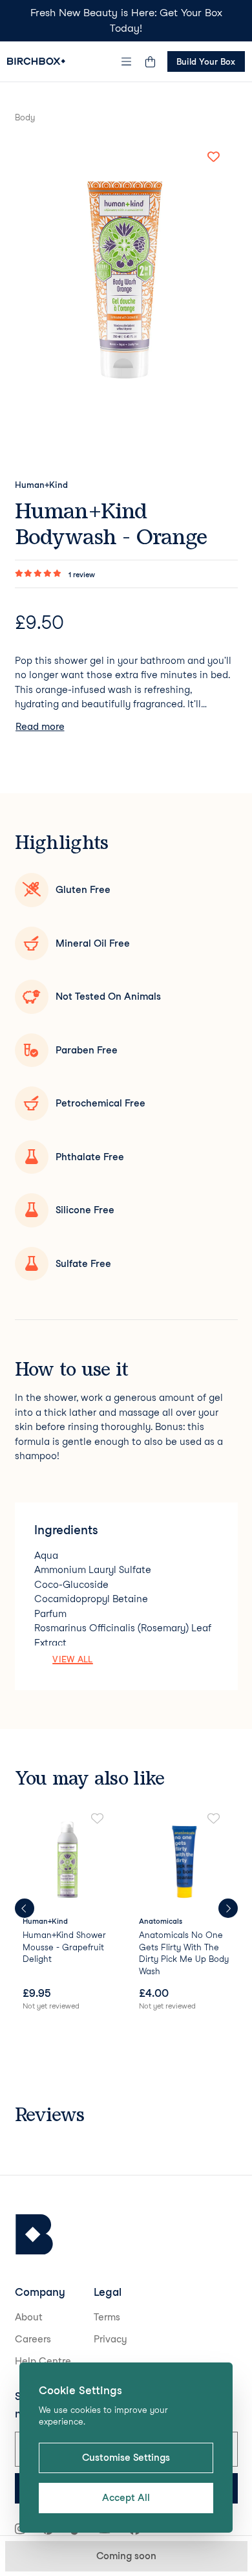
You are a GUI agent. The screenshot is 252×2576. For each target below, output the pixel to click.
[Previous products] (25, 1908)
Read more (40, 727)
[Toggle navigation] (126, 61)
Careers (33, 2339)
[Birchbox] (34, 2235)
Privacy (110, 2339)
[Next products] (228, 1908)
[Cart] (151, 61)
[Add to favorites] (214, 157)
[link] (68, 1913)
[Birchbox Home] (36, 61)
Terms (107, 2317)
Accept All (126, 2498)
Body (25, 117)
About (29, 2317)
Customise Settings (126, 2458)
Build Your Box (206, 61)
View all (73, 1659)
